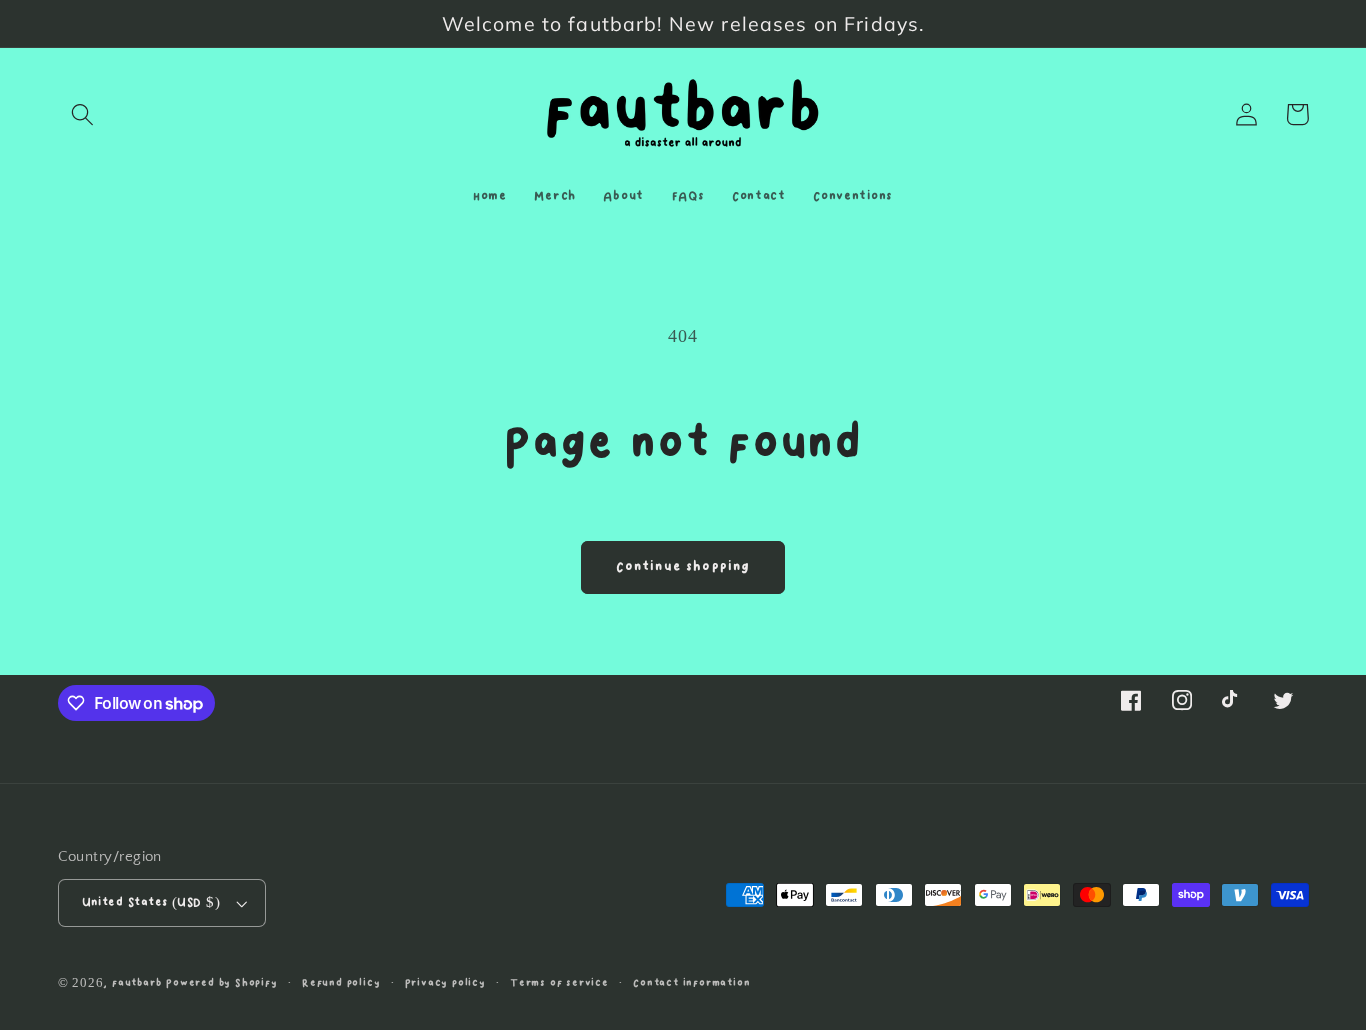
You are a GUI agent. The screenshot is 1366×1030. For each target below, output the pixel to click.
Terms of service (559, 983)
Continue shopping (683, 567)
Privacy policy (445, 983)
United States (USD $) (151, 902)
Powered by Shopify (222, 983)
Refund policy (341, 983)
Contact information (691, 983)
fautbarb (136, 983)
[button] (83, 114)
